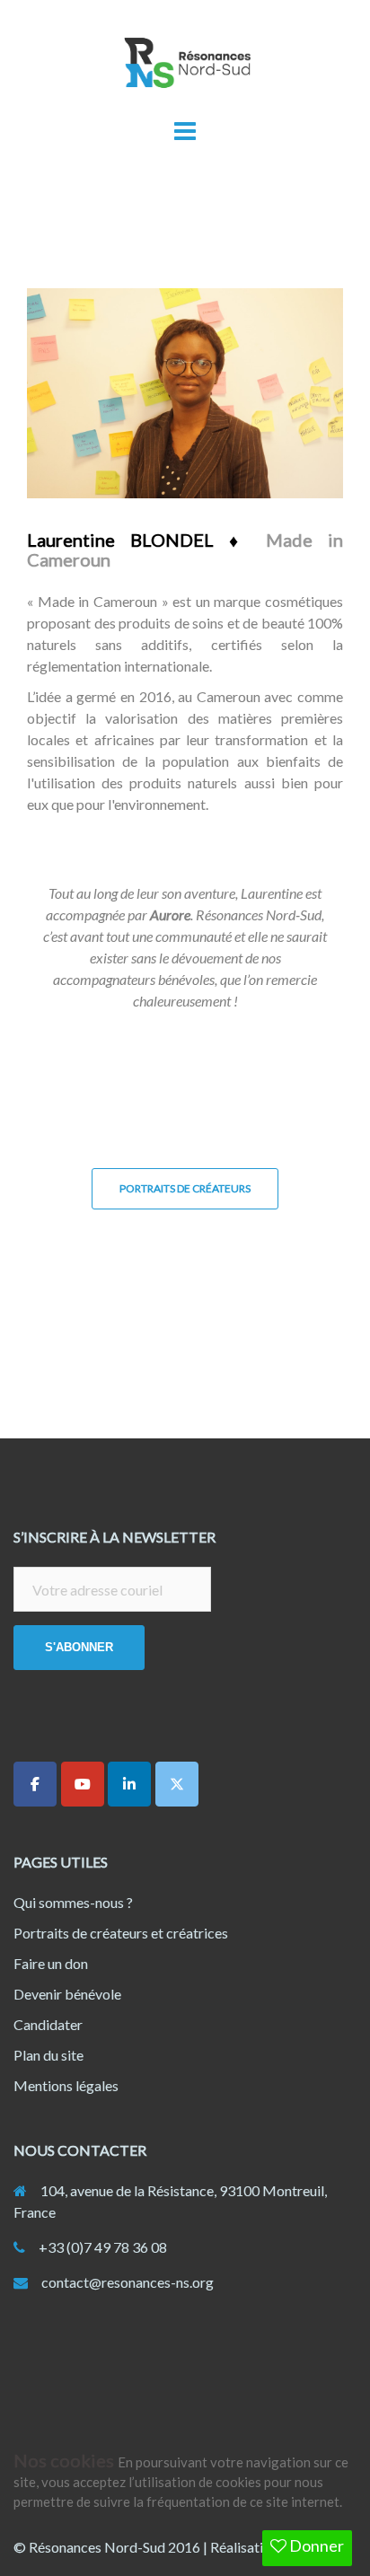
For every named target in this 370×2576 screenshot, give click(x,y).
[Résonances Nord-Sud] (185, 68)
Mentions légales (66, 2085)
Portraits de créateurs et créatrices (121, 1933)
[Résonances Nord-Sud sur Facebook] (35, 1784)
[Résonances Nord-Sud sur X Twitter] (177, 1784)
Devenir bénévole (67, 1994)
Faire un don (51, 1963)
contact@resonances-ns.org (128, 2282)
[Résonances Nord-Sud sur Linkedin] (129, 1784)
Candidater (48, 2024)
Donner (315, 2545)
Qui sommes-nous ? (73, 1902)
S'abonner (79, 1647)
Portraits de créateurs (185, 1188)
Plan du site (48, 2055)
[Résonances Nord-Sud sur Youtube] (83, 1784)
